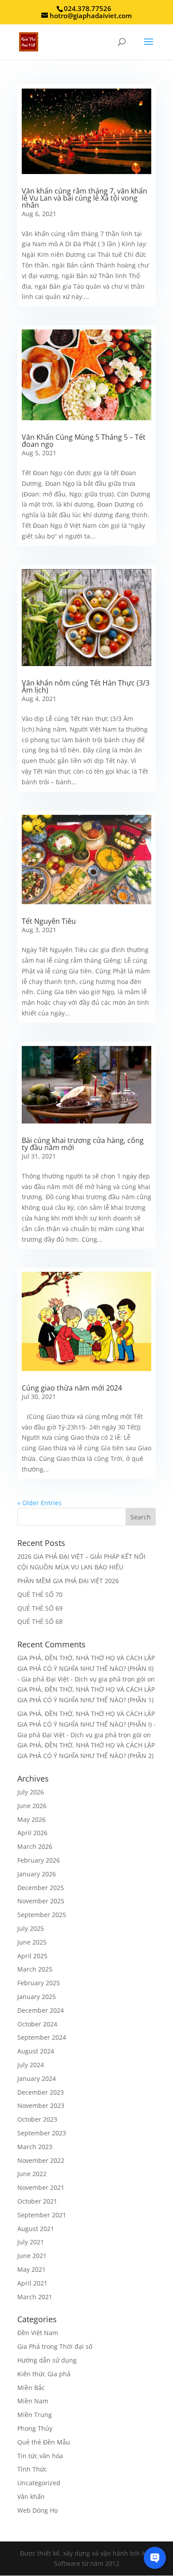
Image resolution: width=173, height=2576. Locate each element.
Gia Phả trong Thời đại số (55, 2346)
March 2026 (35, 1846)
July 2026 (31, 1792)
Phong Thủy (35, 2428)
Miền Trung (35, 2415)
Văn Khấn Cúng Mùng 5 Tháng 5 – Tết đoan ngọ (84, 441)
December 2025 (41, 1888)
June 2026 (32, 1806)
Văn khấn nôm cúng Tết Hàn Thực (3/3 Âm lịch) (86, 686)
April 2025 (32, 1956)
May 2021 (31, 2269)
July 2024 (31, 2065)
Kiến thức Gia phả (44, 2374)
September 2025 (42, 1915)
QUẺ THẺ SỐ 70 (40, 1594)
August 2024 (36, 2051)
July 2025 (31, 1928)
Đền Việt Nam (38, 2333)
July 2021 (31, 2242)
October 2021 (37, 2201)
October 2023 (37, 2119)
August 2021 (36, 2229)
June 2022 (32, 2174)
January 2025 (37, 1997)
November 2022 (41, 2160)
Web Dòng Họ (37, 2510)
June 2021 (32, 2256)
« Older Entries (39, 1503)
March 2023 (35, 2147)
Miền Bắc (31, 2388)
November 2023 (41, 2105)
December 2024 (41, 2010)
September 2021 (42, 2215)
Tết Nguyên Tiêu (49, 921)
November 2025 (41, 1901)
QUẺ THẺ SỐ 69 (40, 1608)
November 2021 (41, 2187)
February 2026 (39, 1860)
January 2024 (37, 2078)
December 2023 (41, 2092)
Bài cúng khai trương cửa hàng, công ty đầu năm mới (83, 1144)
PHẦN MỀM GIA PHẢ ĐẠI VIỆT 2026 (68, 1581)
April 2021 (32, 2283)
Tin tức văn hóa (40, 2456)
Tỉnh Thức (32, 2469)
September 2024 (42, 2037)
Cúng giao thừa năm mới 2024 (72, 1388)
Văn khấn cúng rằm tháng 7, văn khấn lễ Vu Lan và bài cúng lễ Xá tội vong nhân (85, 198)
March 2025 (35, 1969)
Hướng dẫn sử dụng (47, 2360)
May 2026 (31, 1819)
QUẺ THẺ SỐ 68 (40, 1621)
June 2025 (32, 1942)
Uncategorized (39, 2483)
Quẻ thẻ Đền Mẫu (44, 2442)
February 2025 (39, 1983)
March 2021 (35, 2297)
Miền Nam (33, 2401)
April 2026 (32, 1833)
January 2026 (37, 1874)
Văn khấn (31, 2497)
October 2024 (37, 2024)
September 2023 (42, 2133)
